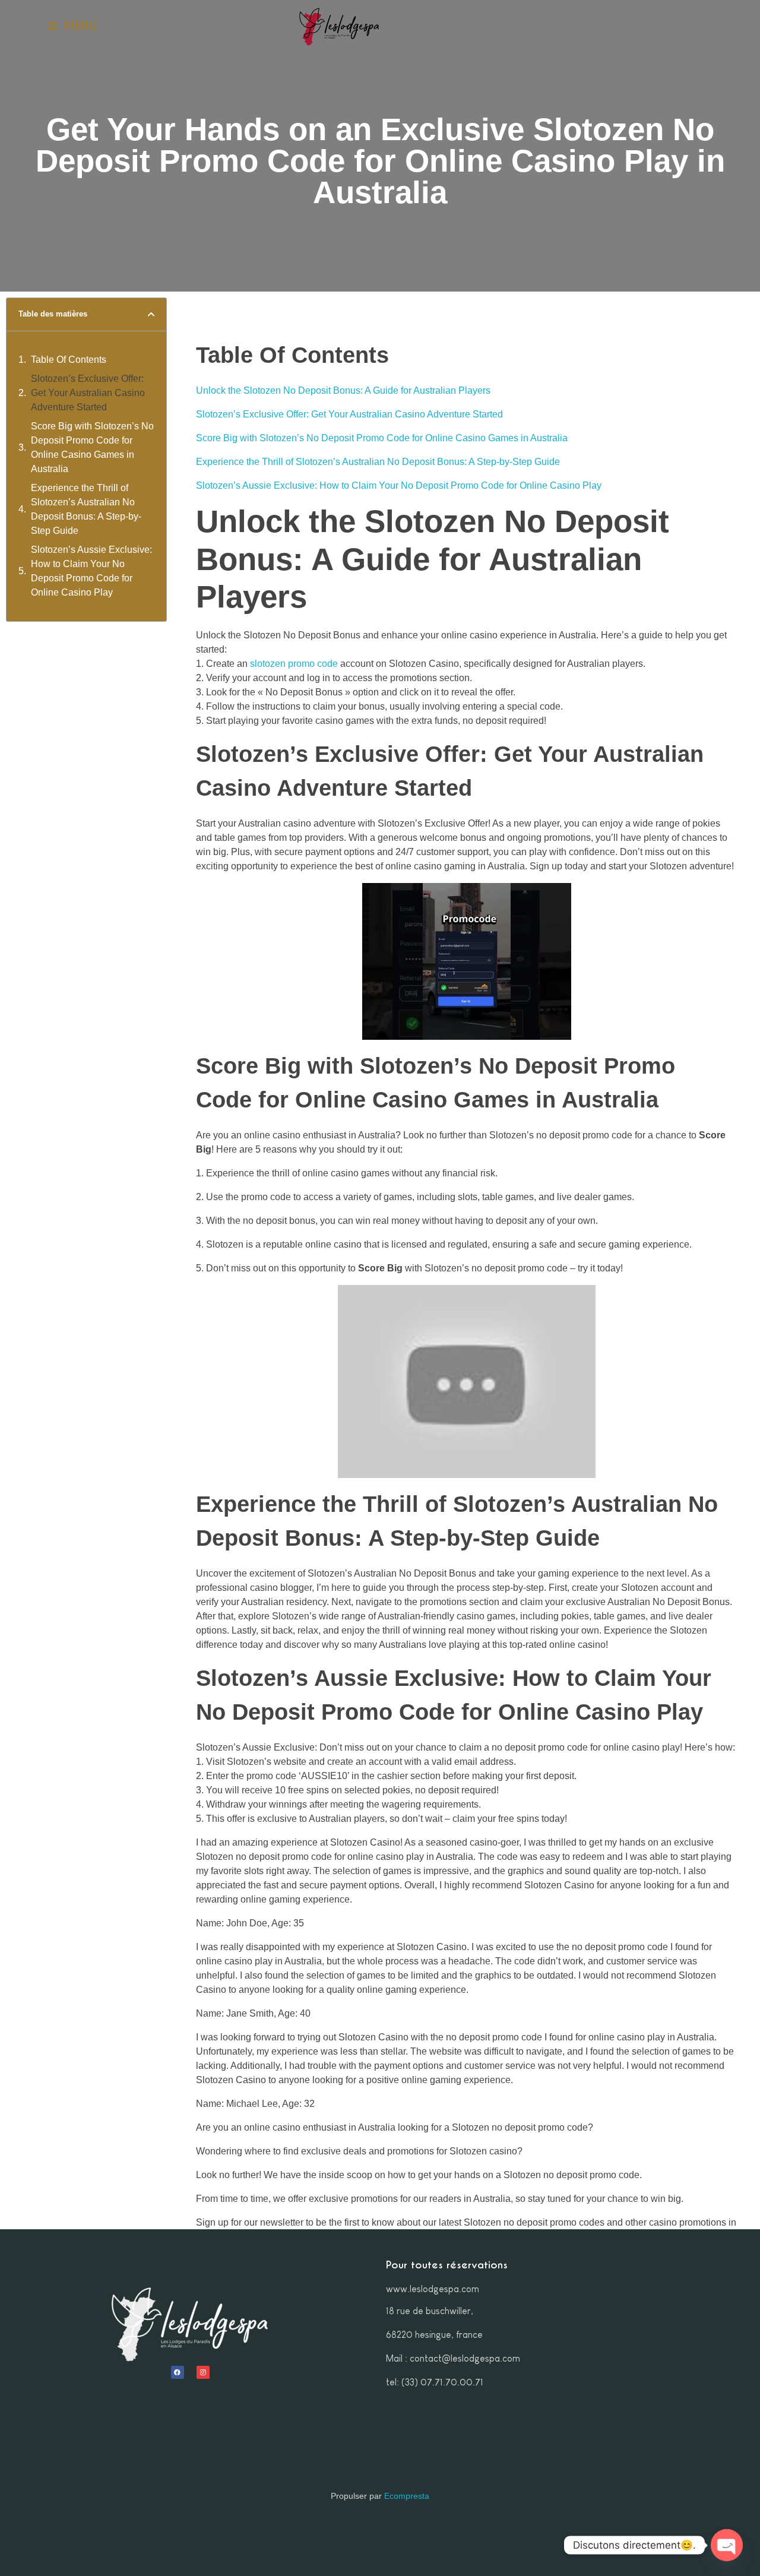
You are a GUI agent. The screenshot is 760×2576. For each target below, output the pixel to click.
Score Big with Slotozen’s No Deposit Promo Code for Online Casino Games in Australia (92, 447)
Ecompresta (407, 2496)
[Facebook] (178, 2372)
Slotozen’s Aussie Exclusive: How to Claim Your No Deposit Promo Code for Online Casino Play (91, 571)
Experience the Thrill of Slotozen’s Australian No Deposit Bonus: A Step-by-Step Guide (86, 509)
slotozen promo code (294, 664)
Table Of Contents (69, 360)
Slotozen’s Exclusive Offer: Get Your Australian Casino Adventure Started (88, 393)
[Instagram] (203, 2372)
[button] (151, 314)
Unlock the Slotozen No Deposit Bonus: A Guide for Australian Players (343, 390)
